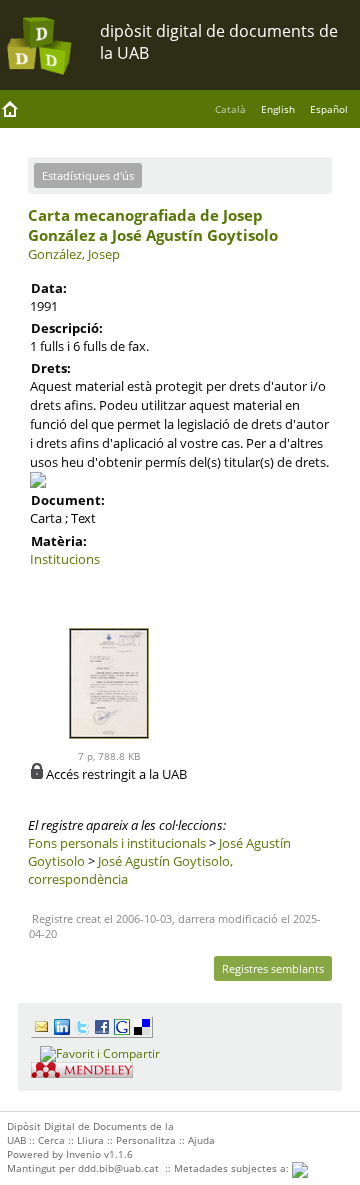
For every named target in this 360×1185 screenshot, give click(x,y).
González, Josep (74, 254)
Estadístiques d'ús (88, 175)
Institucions (65, 559)
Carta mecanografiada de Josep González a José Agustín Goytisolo (153, 225)
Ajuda (201, 1140)
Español (329, 109)
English (278, 109)
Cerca (51, 1140)
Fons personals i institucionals (117, 843)
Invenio (83, 1154)
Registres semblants (273, 968)
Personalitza (146, 1140)
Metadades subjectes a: (233, 1168)
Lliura (90, 1140)
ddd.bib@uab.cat (118, 1168)
